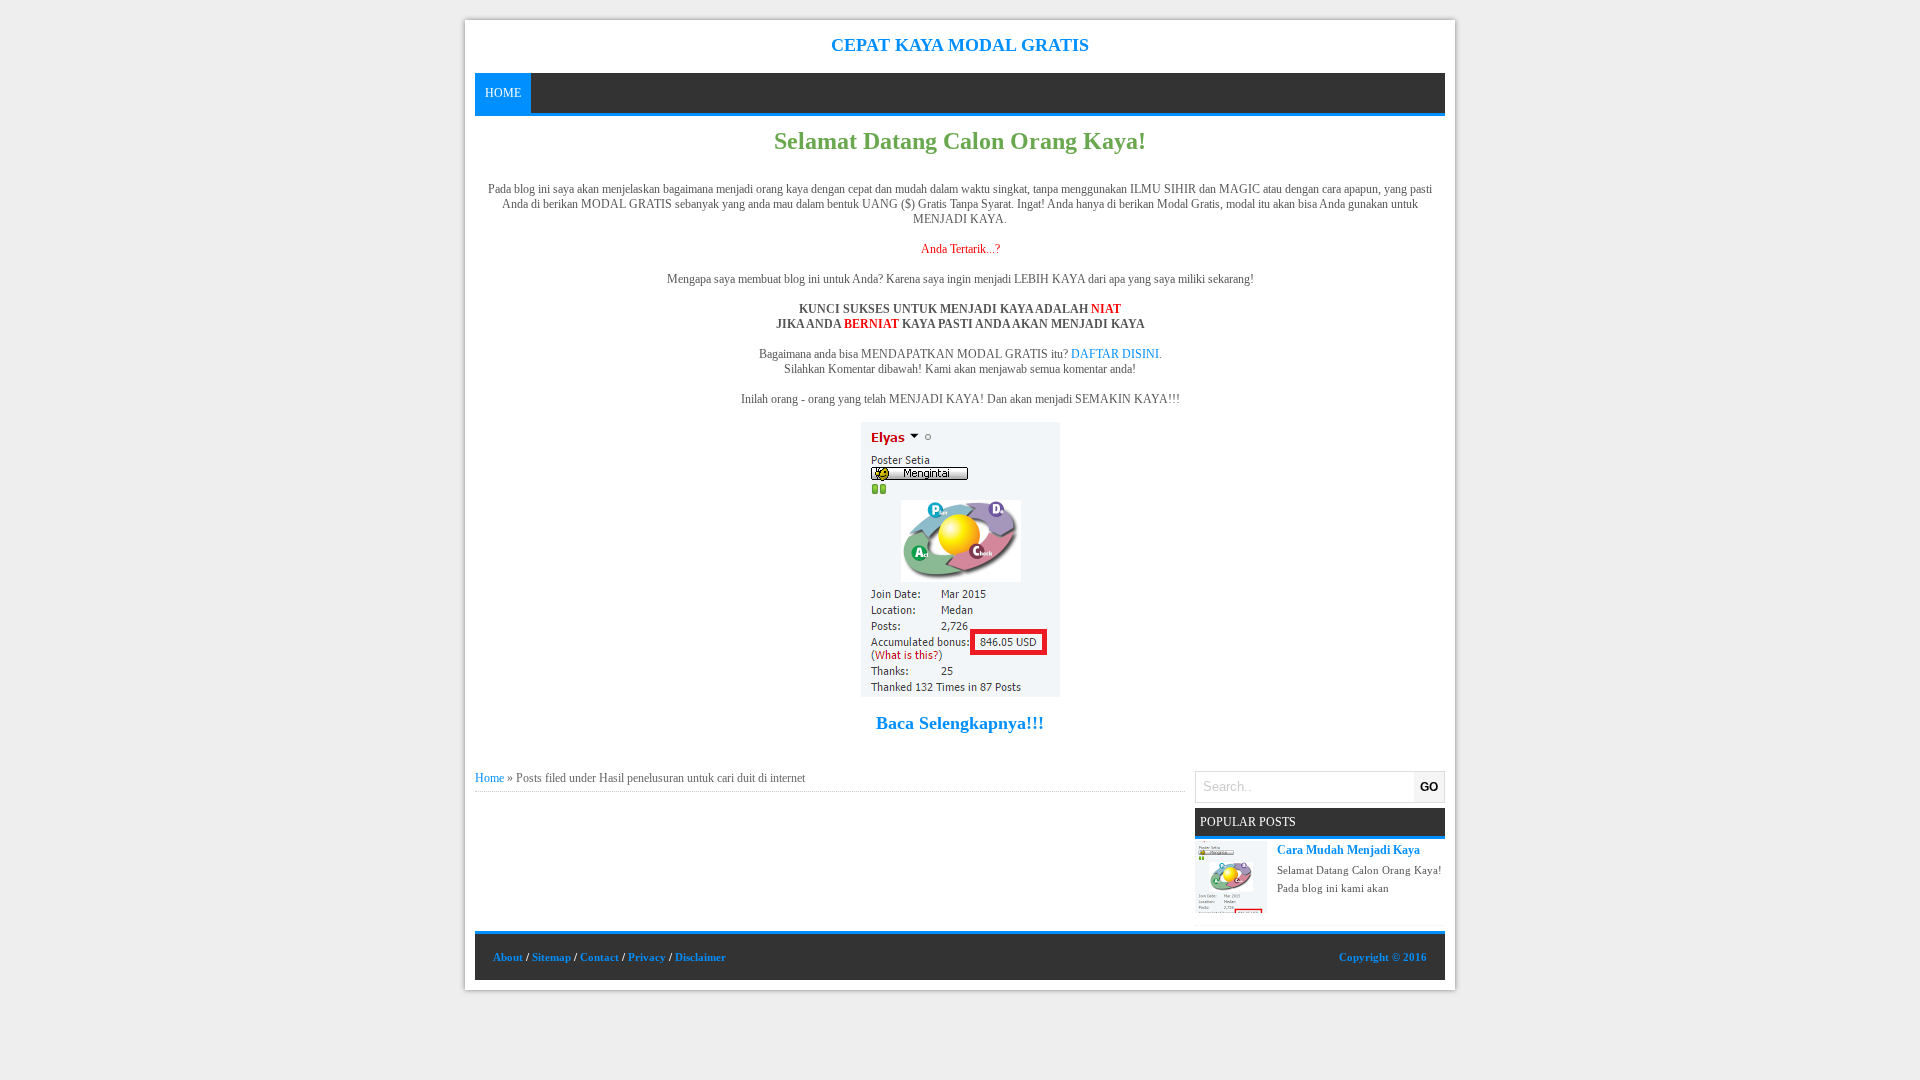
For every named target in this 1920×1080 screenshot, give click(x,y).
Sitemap (551, 957)
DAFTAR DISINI (1115, 354)
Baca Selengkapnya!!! (960, 723)
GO (1429, 787)
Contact (599, 957)
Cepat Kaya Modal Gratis (960, 45)
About (508, 957)
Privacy (647, 957)
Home (503, 93)
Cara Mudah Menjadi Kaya (1348, 850)
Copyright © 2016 (1383, 957)
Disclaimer (700, 957)
